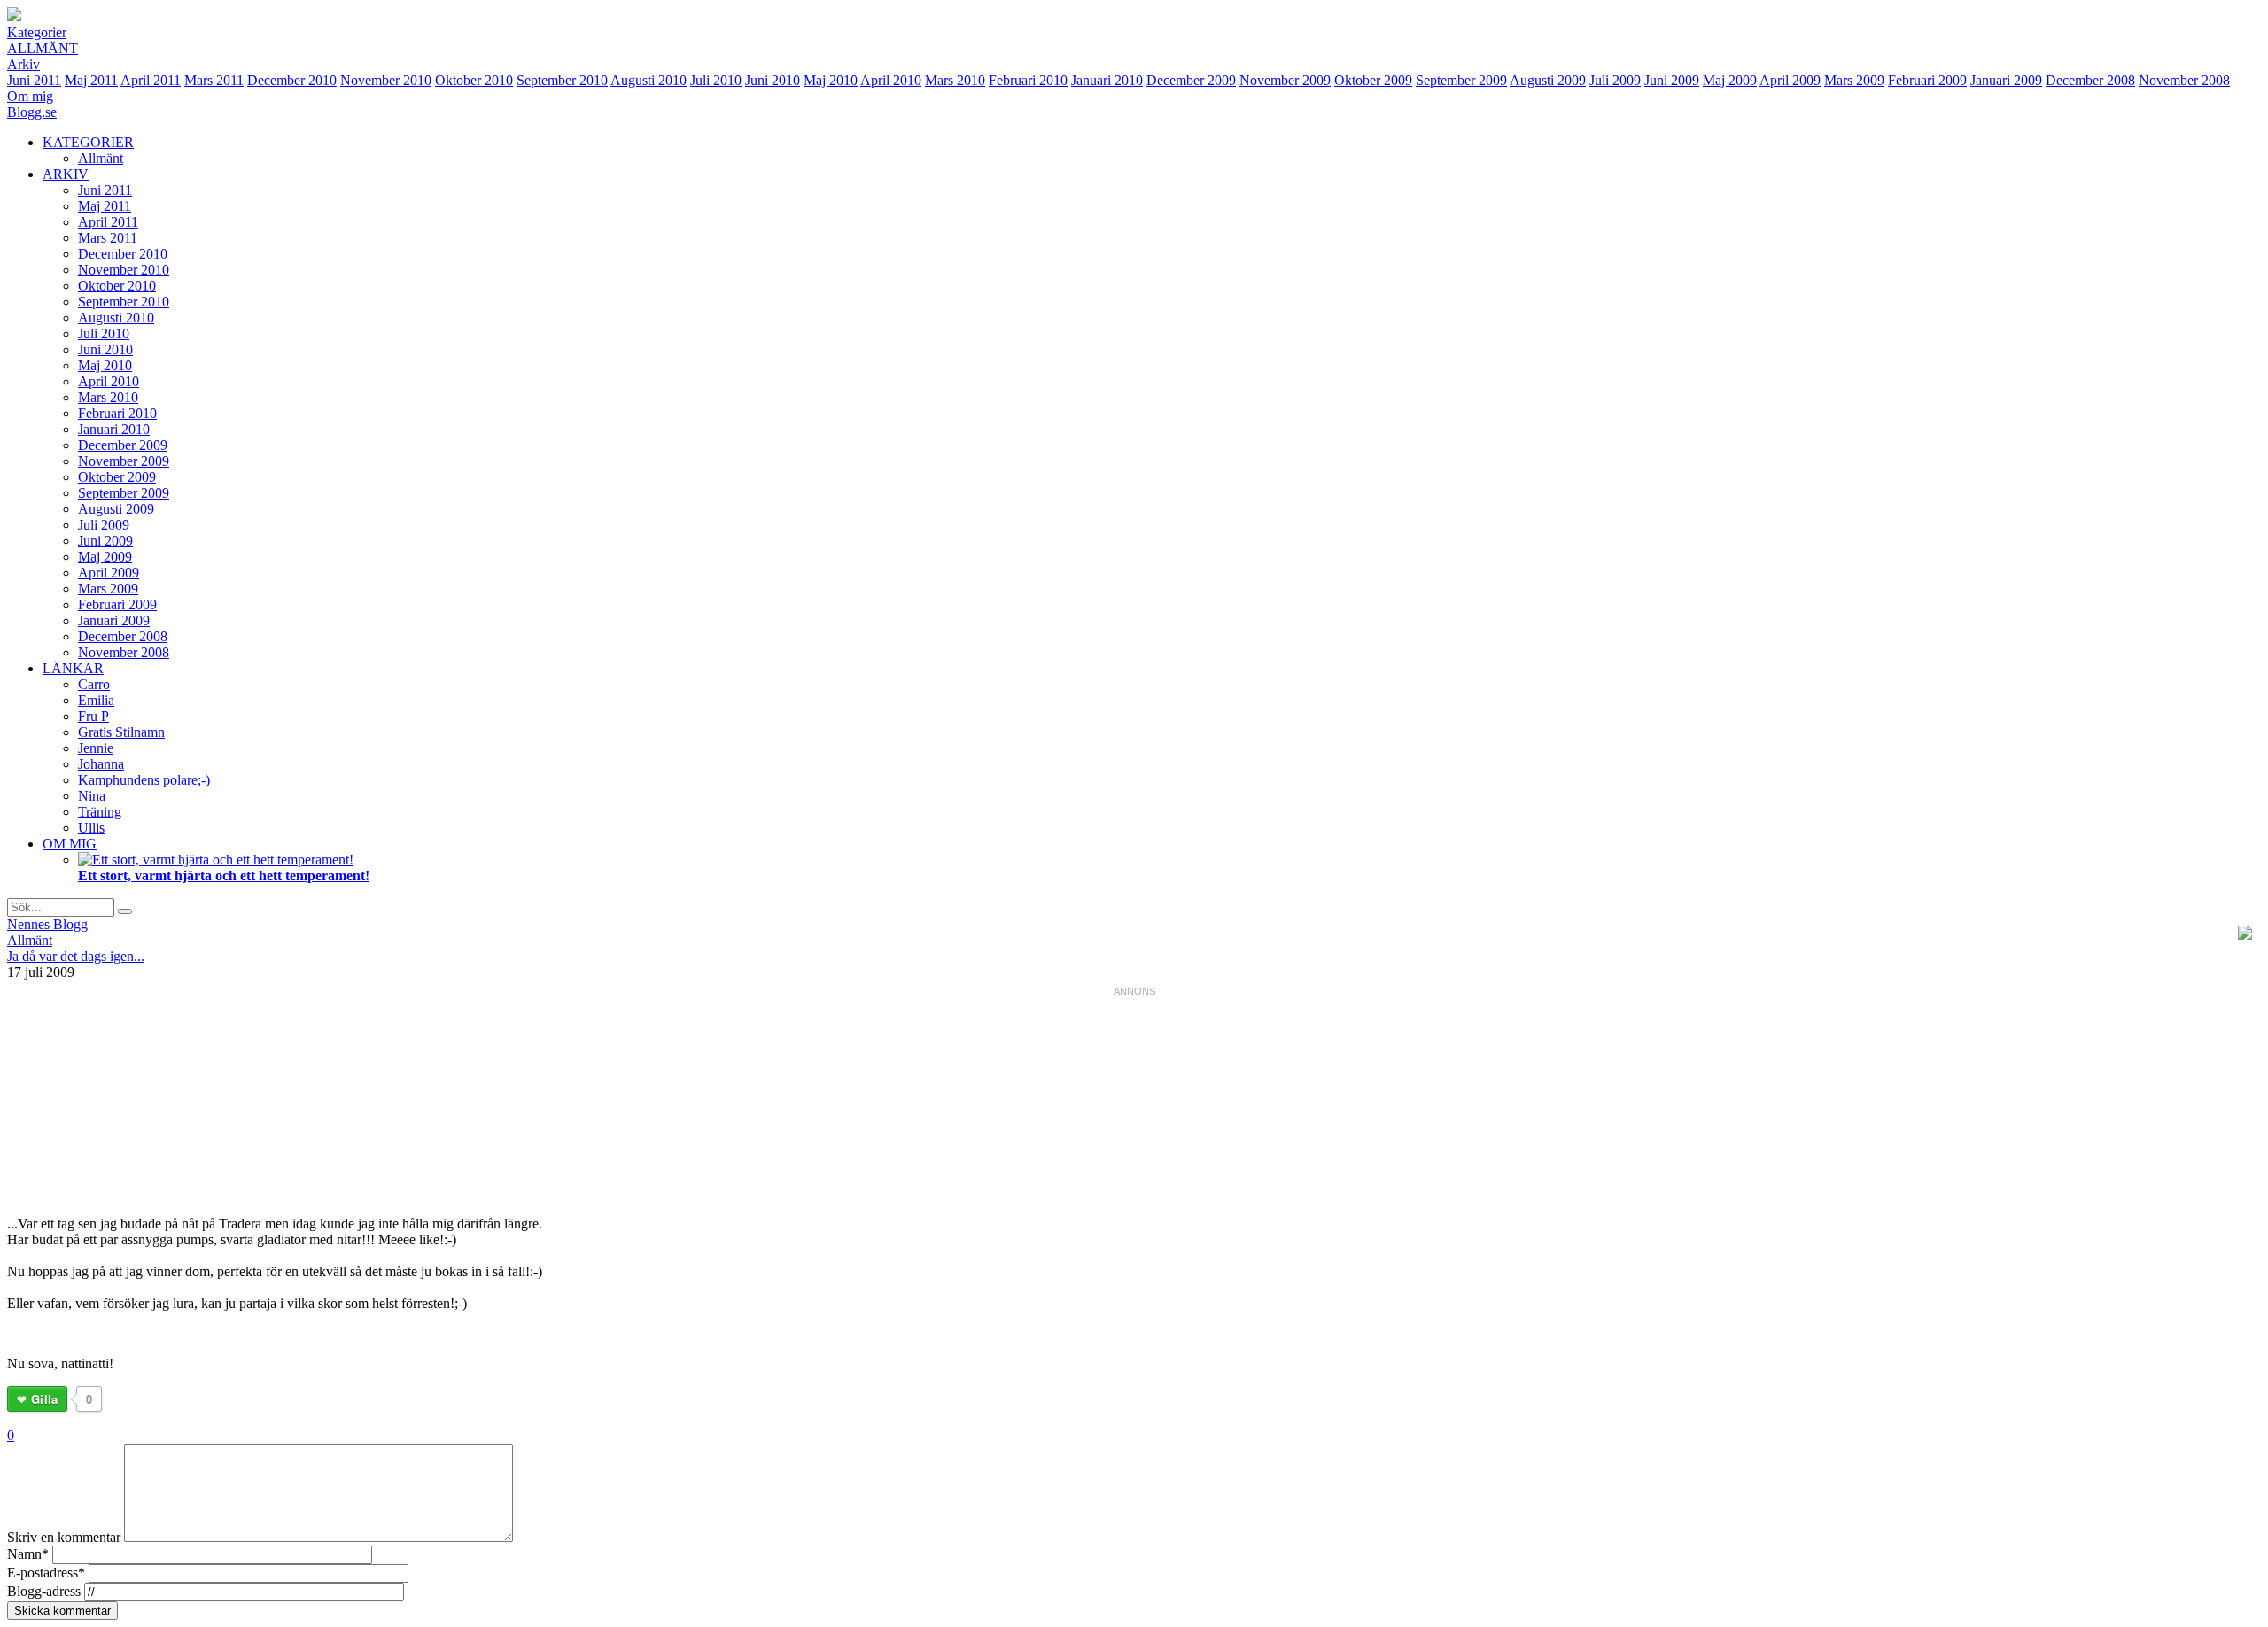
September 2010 (562, 80)
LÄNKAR (73, 668)
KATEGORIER (88, 142)
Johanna (101, 764)
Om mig (30, 96)
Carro (94, 684)
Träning (100, 812)
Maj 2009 (1730, 80)
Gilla (44, 1399)
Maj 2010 (831, 80)
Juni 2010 (773, 80)
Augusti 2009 (1548, 80)
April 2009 (1790, 80)
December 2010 (292, 80)
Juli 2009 (1615, 80)
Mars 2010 (955, 80)
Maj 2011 (91, 80)
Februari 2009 (1927, 80)
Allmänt (43, 48)
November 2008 (2184, 80)
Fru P (93, 716)
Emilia (96, 700)
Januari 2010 (1107, 80)
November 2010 (386, 80)
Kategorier (37, 32)
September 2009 (1461, 80)
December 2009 (1191, 80)
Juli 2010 (716, 80)
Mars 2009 (1854, 80)
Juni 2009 (1672, 80)
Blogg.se (32, 112)
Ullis (91, 828)
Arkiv (23, 64)
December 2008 (2090, 80)
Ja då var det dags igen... (76, 956)
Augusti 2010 (649, 80)
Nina (92, 796)
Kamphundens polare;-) (144, 780)
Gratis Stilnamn (121, 732)
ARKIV (66, 174)
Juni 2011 (34, 80)
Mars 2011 (214, 80)
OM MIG (70, 844)
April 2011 (151, 80)
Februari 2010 (1028, 80)
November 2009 (1285, 80)
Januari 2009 (2006, 80)
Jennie (96, 748)
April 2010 (891, 80)
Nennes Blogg (47, 924)
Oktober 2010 (474, 80)
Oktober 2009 (1373, 80)
